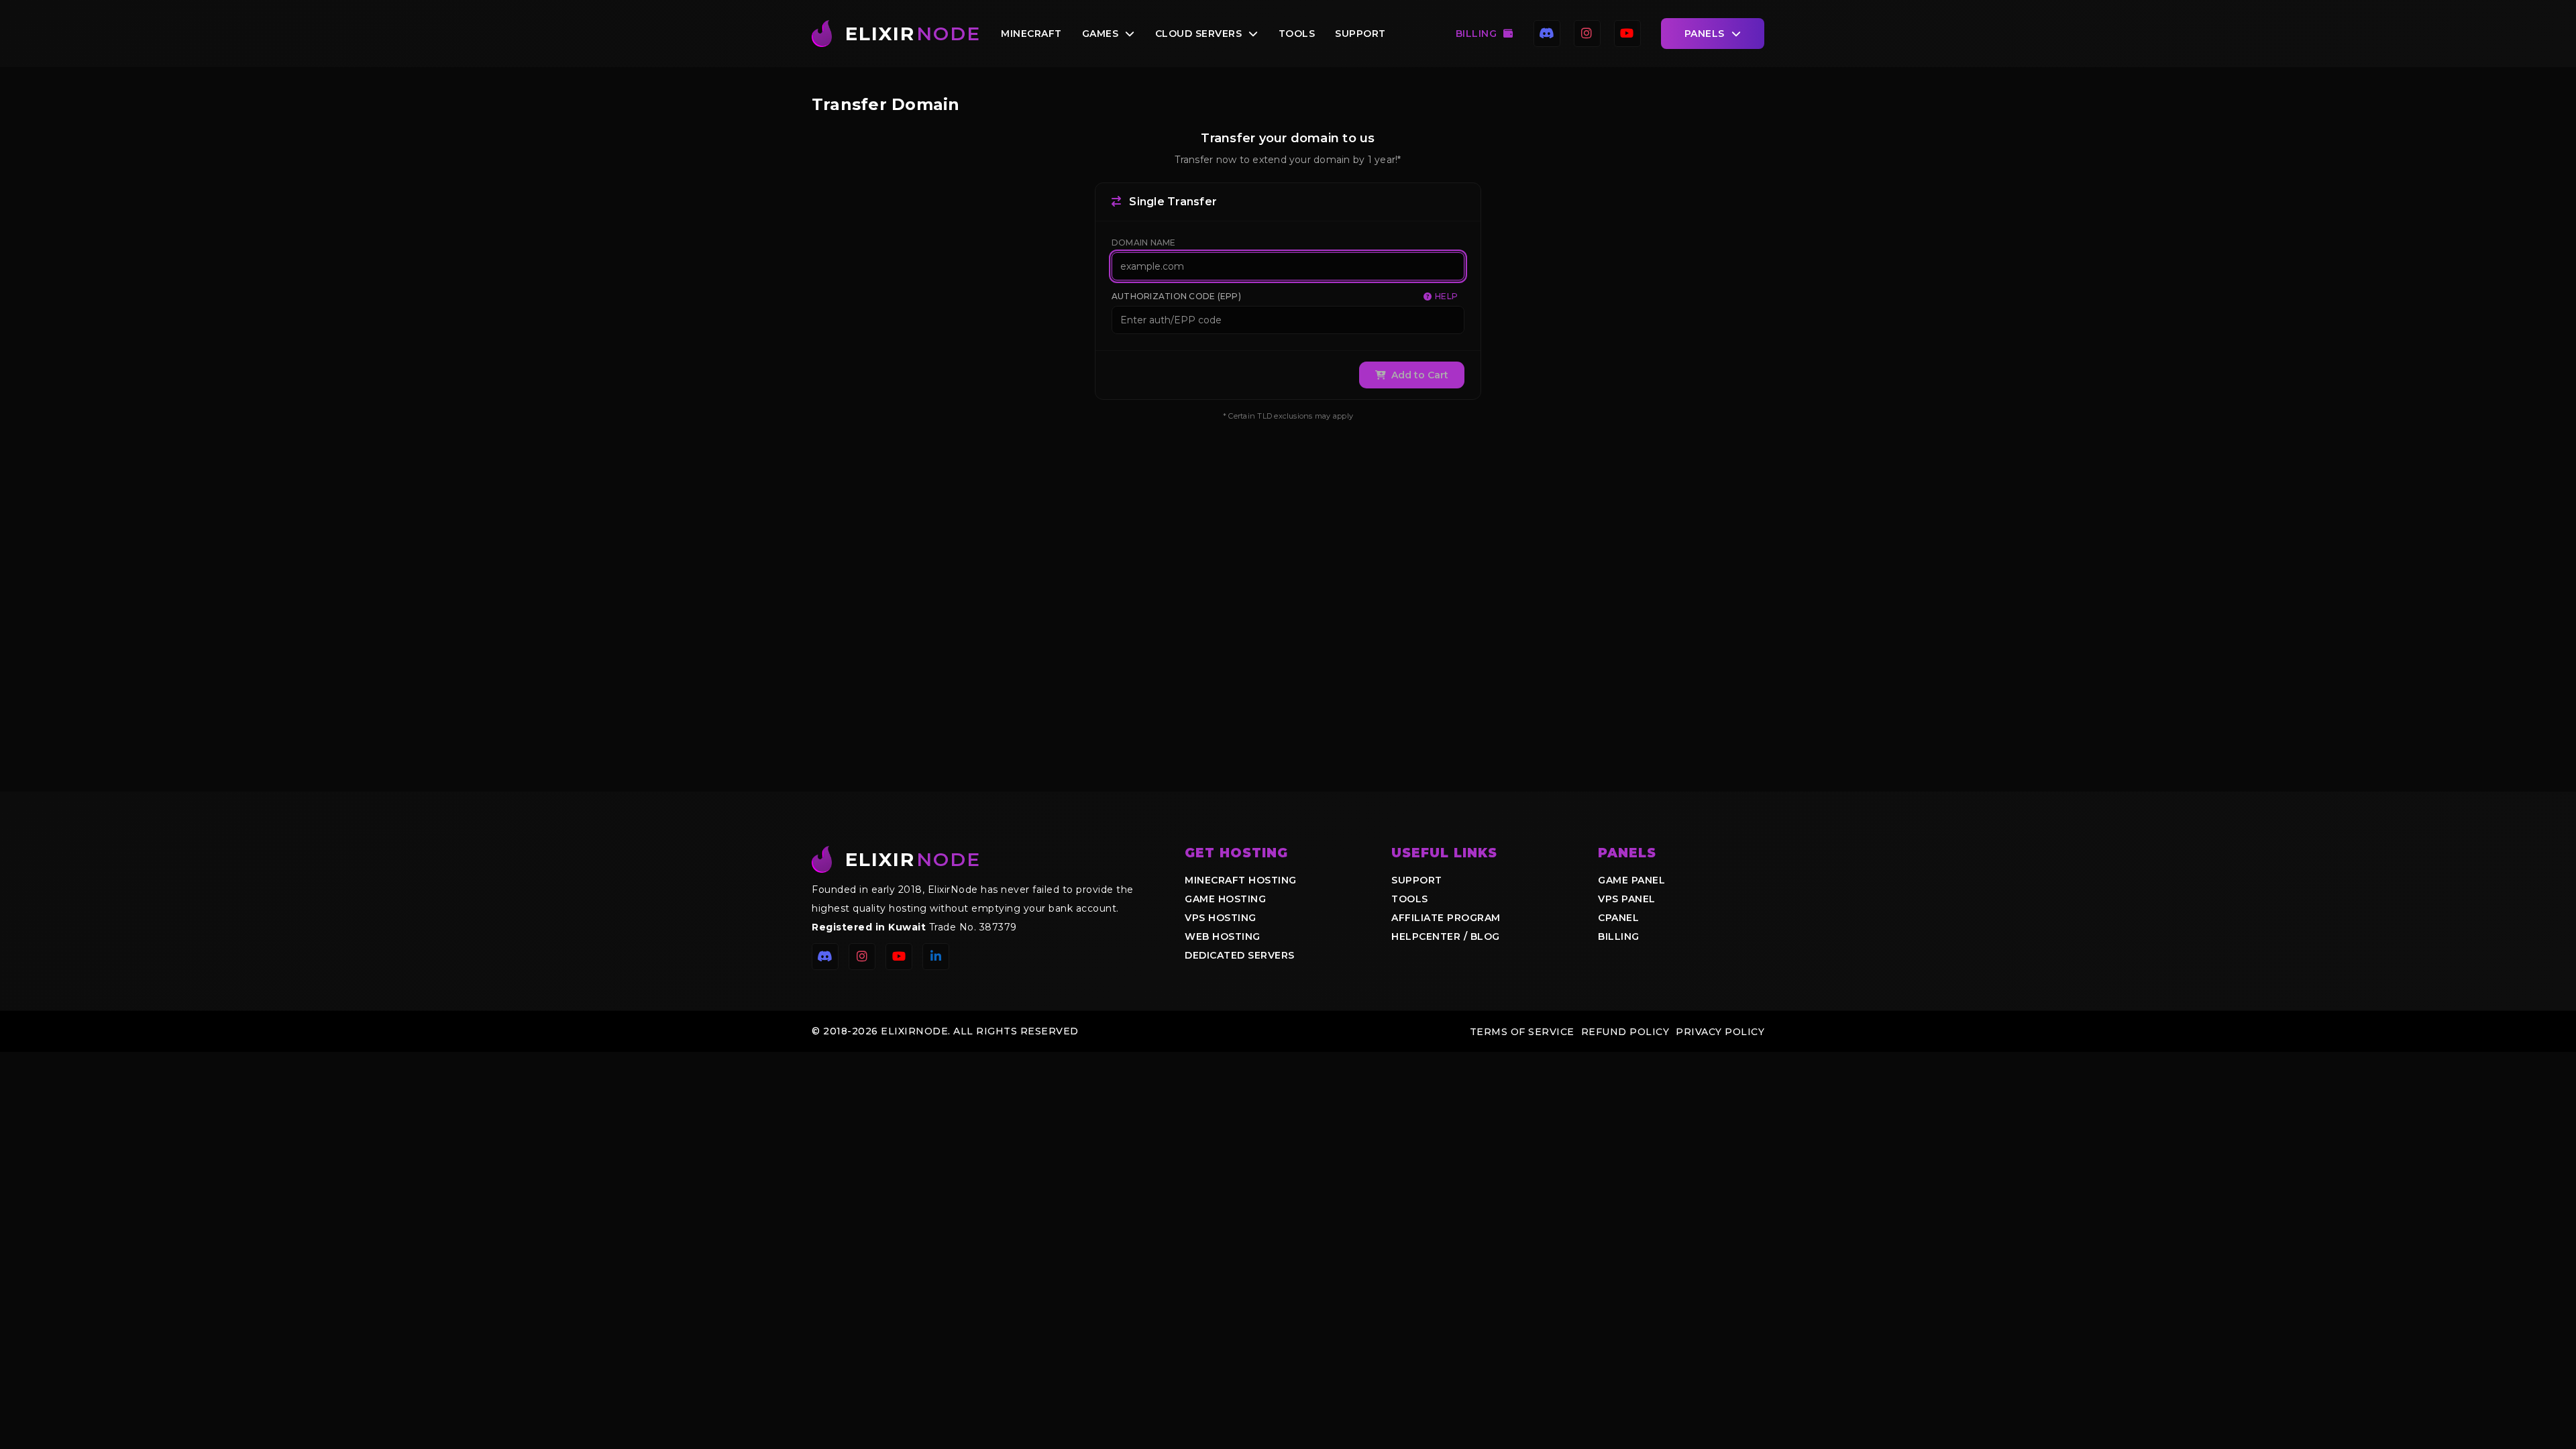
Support (1360, 34)
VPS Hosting (1221, 918)
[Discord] (1547, 34)
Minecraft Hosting (1241, 880)
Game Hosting (1225, 899)
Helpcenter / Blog (1446, 936)
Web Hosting (1223, 936)
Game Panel (1631, 880)
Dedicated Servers (1240, 955)
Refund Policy (1625, 1032)
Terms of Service (1522, 1032)
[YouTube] (1627, 34)
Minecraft (1031, 34)
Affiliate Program (1446, 918)
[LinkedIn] (936, 957)
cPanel (1618, 918)
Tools (1297, 34)
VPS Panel (1627, 899)
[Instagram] (1587, 34)
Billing (1477, 34)
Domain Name (1144, 243)
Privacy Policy (1720, 1032)
